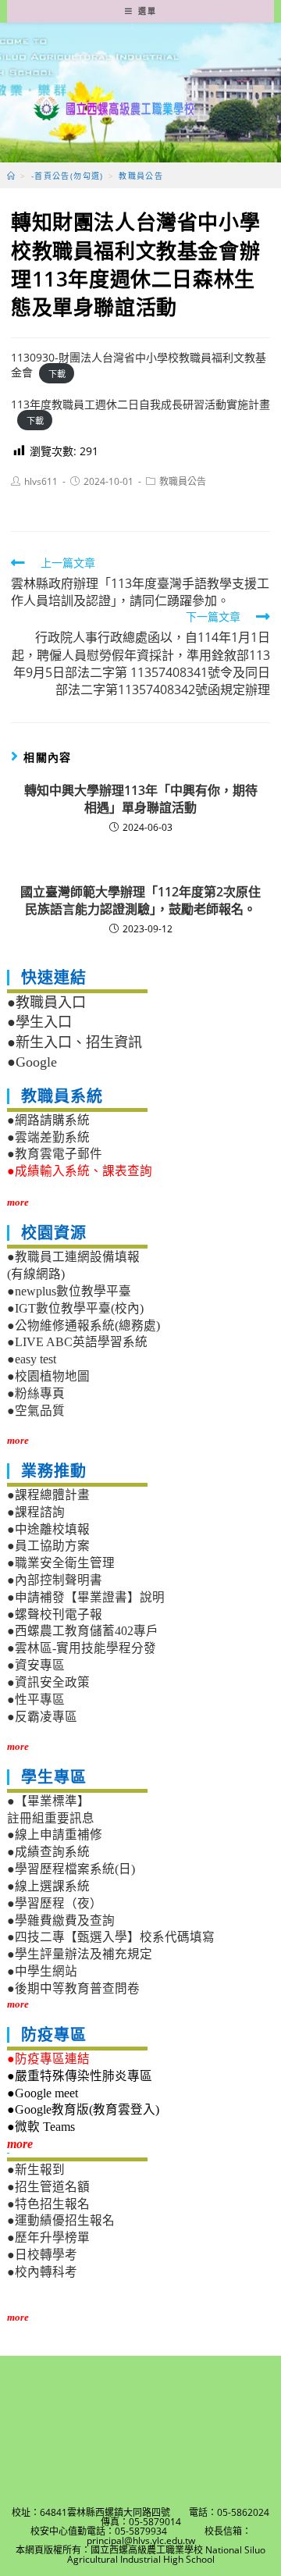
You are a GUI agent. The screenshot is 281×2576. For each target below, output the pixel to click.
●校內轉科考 (42, 2272)
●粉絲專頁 (36, 1393)
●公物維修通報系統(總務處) (84, 1325)
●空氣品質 (36, 1411)
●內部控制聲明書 (55, 1580)
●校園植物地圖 (48, 1376)
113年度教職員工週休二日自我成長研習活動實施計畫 (140, 404)
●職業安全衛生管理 (61, 1563)
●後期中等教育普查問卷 (73, 1988)
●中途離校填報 (48, 1529)
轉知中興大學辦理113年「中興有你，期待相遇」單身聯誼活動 (141, 799)
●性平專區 (36, 1700)
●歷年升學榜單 (48, 2238)
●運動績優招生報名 (61, 2220)
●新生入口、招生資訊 (75, 1042)
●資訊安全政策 (48, 1682)
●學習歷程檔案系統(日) (71, 1869)
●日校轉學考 (42, 2255)
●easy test (32, 1359)
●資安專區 (36, 1665)
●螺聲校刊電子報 (55, 1614)
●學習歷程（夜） (55, 1903)
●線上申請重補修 (55, 1835)
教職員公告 (183, 481)
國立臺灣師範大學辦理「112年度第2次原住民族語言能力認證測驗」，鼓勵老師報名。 (140, 900)
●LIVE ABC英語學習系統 (77, 1342)
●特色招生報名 (48, 2204)
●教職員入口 (46, 1003)
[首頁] (11, 176)
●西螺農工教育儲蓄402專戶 (83, 1631)
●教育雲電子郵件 (55, 1154)
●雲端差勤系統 (48, 1137)
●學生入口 (39, 1022)
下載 (57, 373)
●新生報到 (36, 2170)
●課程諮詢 (36, 1512)
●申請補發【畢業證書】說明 (86, 1597)
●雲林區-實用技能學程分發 (82, 1648)
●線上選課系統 (48, 1886)
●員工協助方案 (48, 1546)
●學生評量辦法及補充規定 (80, 1954)
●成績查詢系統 (48, 1852)
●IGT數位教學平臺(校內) (75, 1308)
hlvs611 (41, 481)
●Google (32, 1062)
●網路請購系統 (48, 1120)
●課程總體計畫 (48, 1495)
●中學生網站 (42, 1971)
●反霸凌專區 (42, 1717)
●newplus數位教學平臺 (69, 1291)
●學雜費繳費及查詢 (61, 1920)
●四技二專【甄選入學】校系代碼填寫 (111, 1937)
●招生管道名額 (48, 2187)
